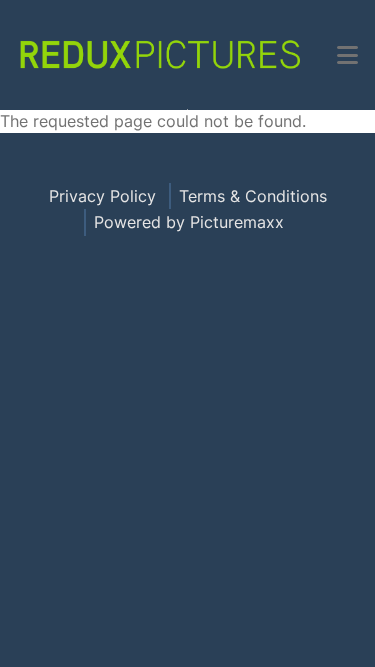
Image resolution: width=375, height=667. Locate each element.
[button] (347, 55)
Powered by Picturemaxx (189, 222)
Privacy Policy (102, 196)
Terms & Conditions (253, 196)
